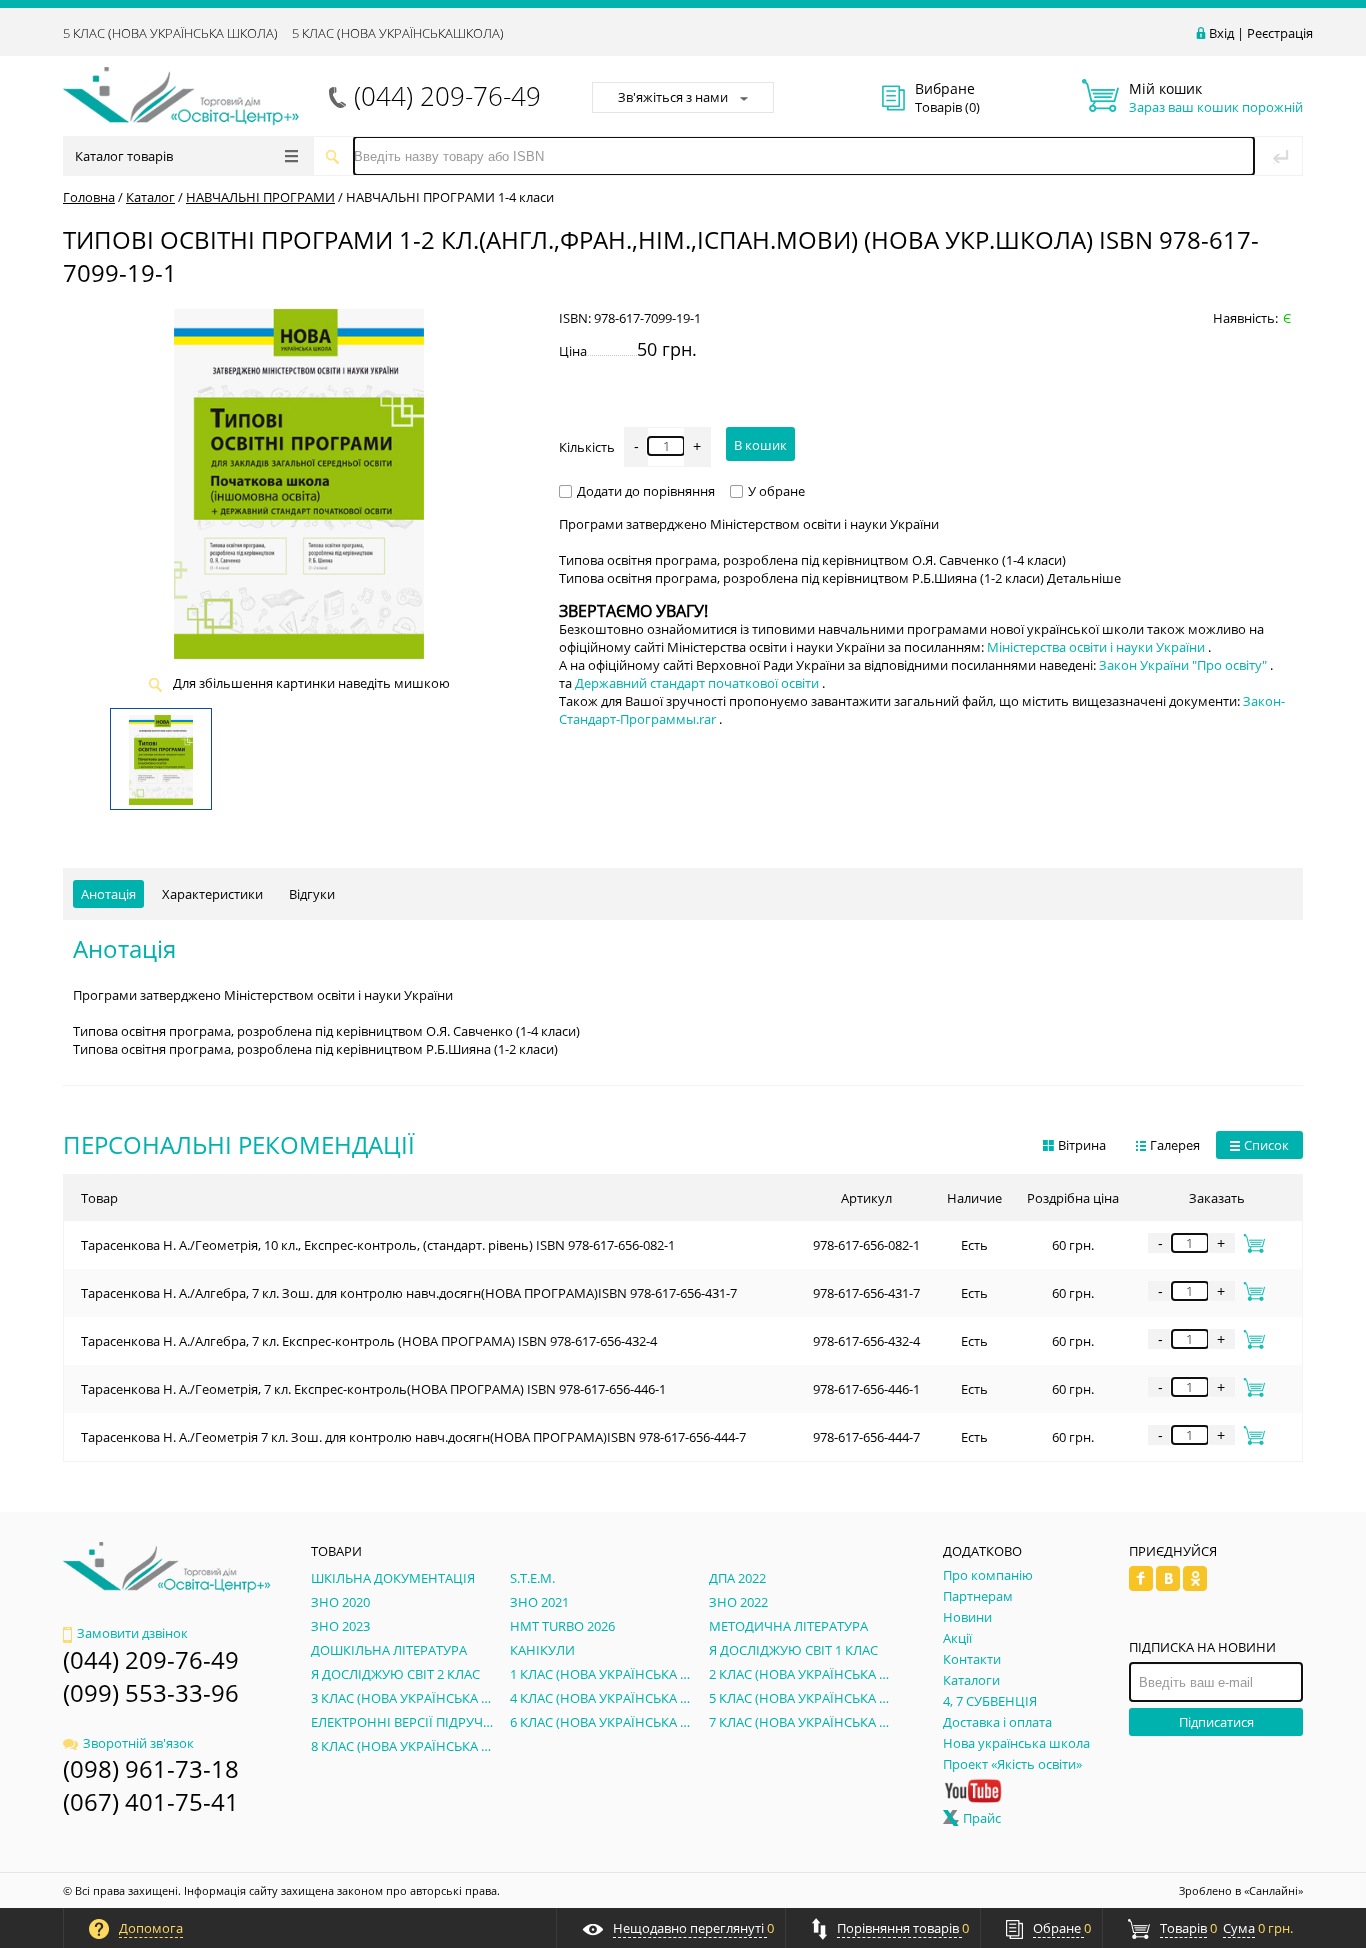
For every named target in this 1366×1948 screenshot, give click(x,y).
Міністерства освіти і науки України (1097, 647)
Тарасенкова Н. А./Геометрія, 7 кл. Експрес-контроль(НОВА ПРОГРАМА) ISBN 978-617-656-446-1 (373, 1389)
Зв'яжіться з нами (673, 97)
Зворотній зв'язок (138, 1743)
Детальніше (1084, 578)
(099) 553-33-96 (151, 1692)
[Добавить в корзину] (1250, 1243)
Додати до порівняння (646, 491)
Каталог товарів (124, 156)
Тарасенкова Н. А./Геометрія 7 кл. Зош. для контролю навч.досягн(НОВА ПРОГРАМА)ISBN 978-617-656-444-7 (413, 1437)
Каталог (150, 197)
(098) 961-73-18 (151, 1768)
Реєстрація (1280, 33)
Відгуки (312, 894)
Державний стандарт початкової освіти (698, 683)
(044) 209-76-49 (447, 96)
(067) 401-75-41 (151, 1801)
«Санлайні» (1273, 1890)
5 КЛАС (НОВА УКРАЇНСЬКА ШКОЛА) (170, 33)
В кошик (760, 445)
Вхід (1221, 33)
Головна (89, 197)
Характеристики (212, 894)
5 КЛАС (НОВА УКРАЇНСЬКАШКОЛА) (398, 33)
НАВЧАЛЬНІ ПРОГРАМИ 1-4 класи (450, 197)
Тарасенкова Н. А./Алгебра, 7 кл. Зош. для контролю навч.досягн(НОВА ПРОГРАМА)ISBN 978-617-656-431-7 (409, 1293)
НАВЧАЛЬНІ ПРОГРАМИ (260, 197)
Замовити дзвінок (132, 1633)
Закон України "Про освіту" (1184, 665)
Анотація (108, 894)
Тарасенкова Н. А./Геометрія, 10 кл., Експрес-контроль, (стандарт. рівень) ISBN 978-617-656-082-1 (378, 1245)
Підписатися (1216, 1722)
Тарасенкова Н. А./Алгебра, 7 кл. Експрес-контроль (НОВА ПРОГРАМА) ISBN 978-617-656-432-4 (369, 1341)
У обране (776, 491)
